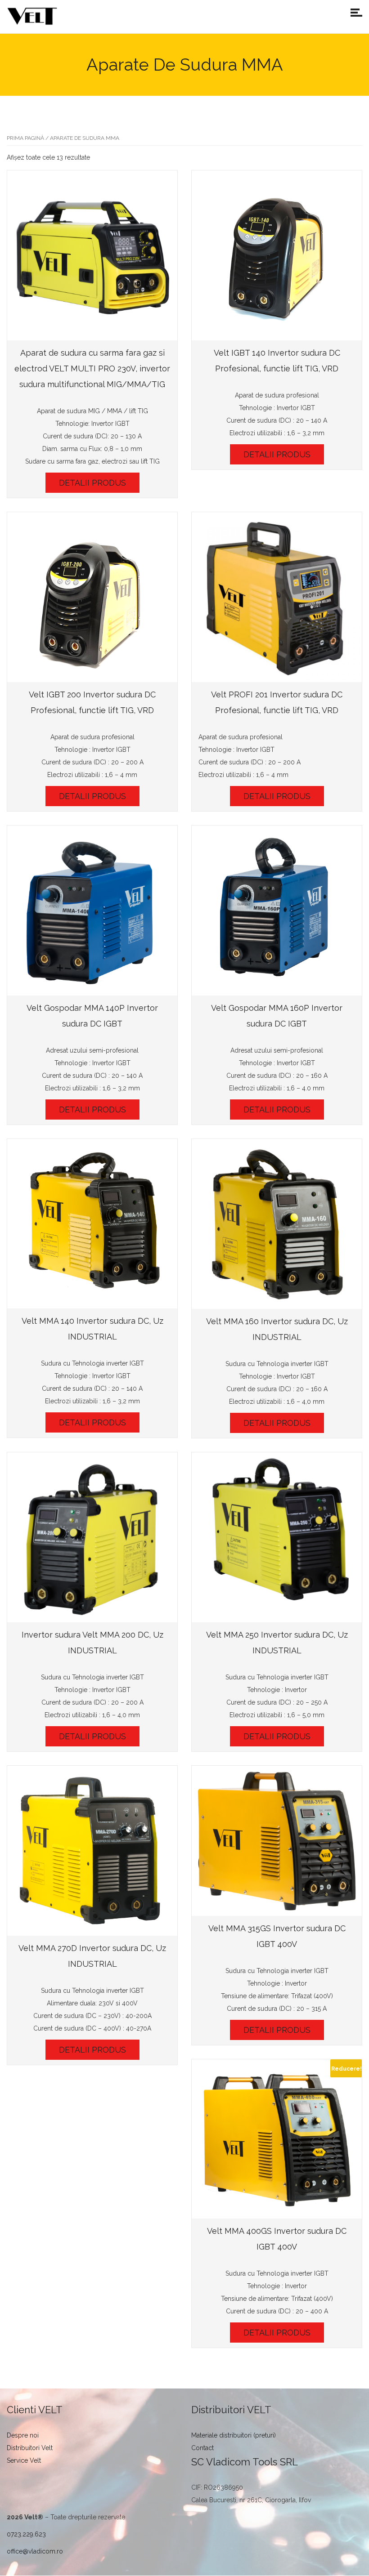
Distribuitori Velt (30, 2448)
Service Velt (24, 2460)
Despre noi (23, 2435)
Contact (202, 2448)
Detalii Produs (92, 483)
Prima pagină (25, 138)
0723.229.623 (26, 2534)
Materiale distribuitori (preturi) (234, 2435)
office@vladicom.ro (35, 2551)
